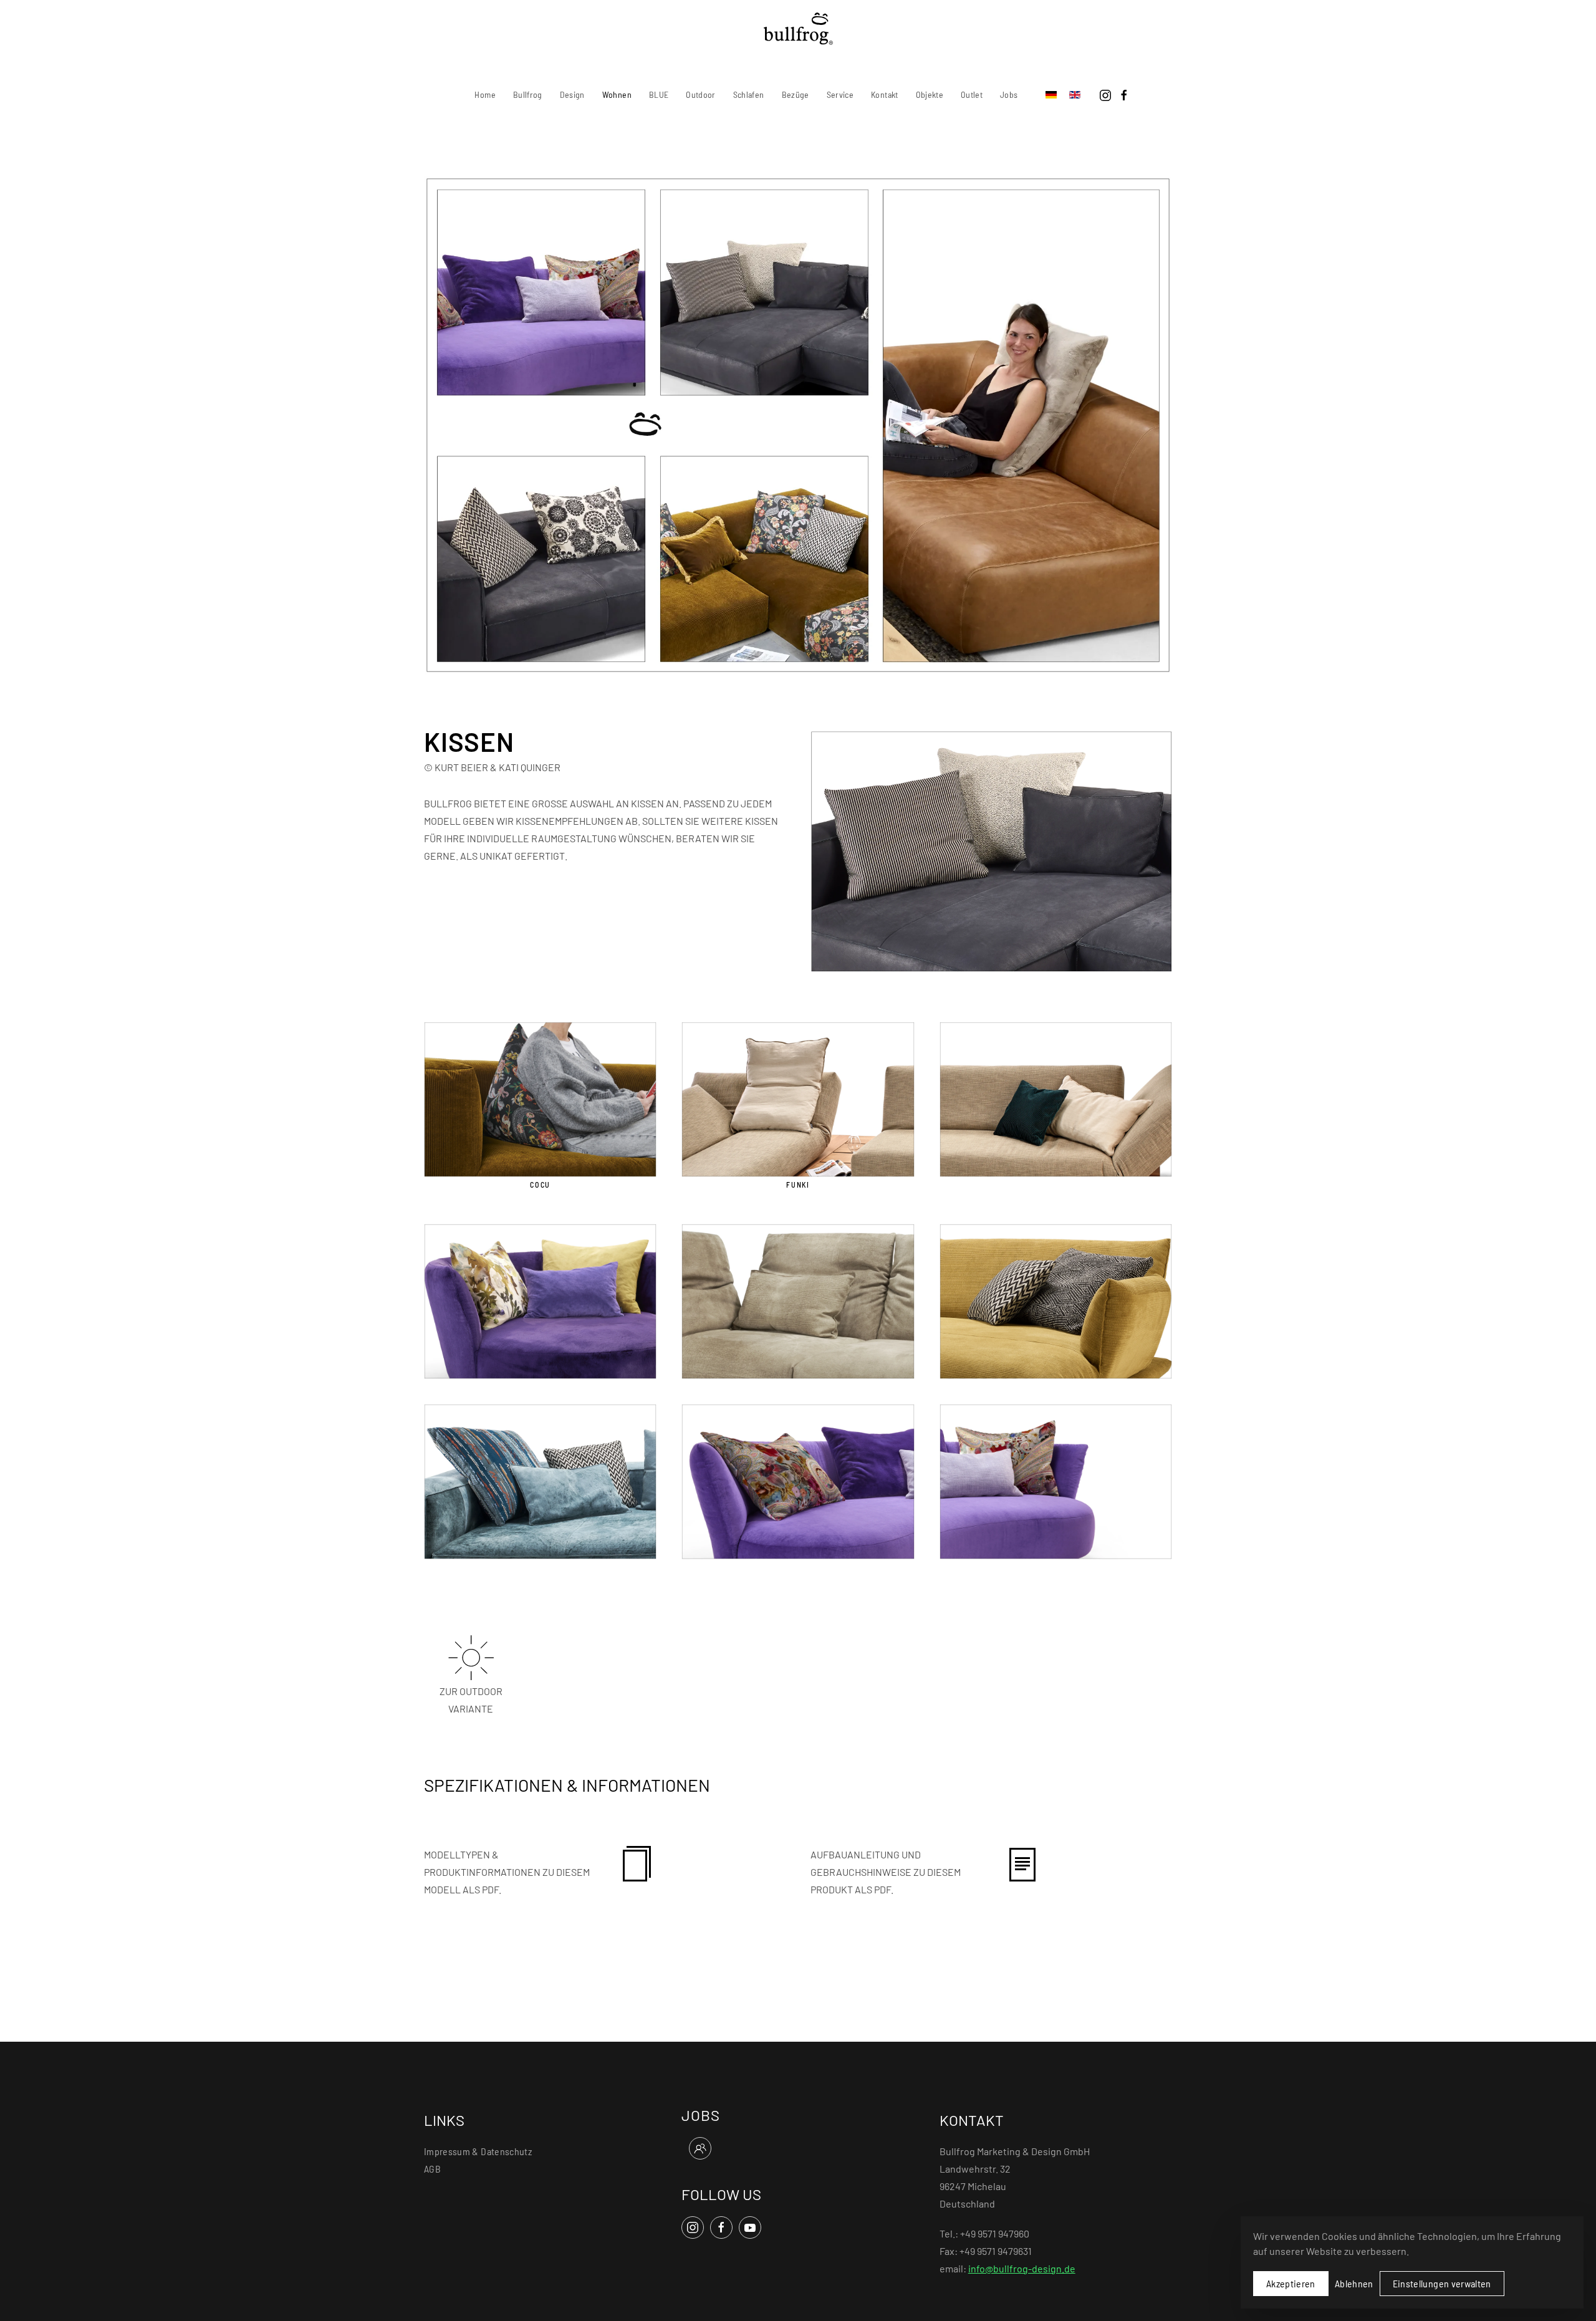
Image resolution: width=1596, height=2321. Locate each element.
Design (572, 94)
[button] (1056, 1098)
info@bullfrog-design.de (1022, 2268)
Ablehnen (1354, 2283)
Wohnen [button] (617, 94)
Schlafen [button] (749, 94)
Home (485, 94)
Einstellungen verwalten (1442, 2283)
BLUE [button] (659, 94)
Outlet (972, 94)
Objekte (930, 94)
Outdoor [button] (700, 94)
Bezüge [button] (796, 94)
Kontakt (884, 94)
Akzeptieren (1291, 2283)
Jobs (1009, 94)
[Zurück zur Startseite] (798, 29)
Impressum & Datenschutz (478, 2151)
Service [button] (840, 94)
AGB (432, 2169)
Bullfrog (528, 94)
